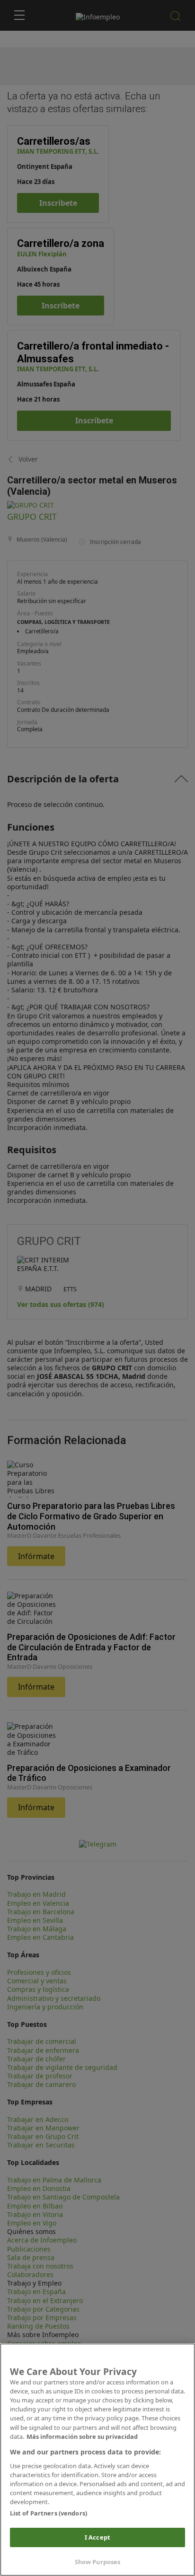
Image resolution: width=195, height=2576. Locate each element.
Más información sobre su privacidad (82, 2436)
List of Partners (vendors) (49, 2513)
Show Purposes (98, 2562)
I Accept (97, 2537)
